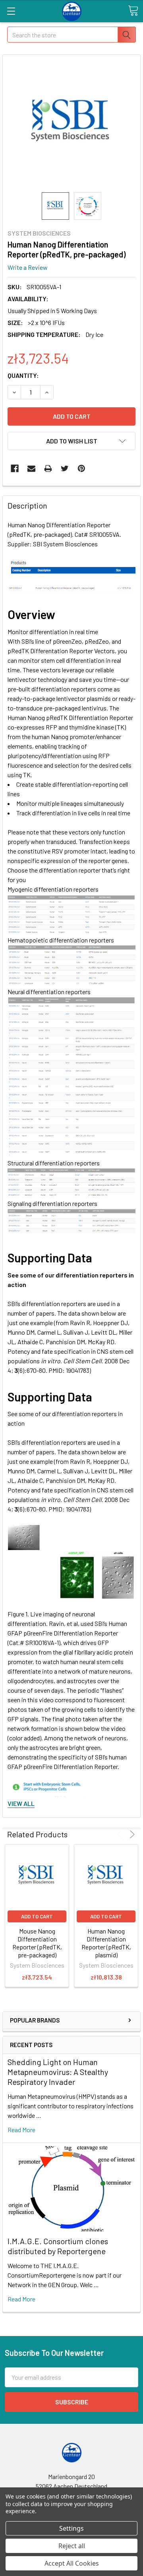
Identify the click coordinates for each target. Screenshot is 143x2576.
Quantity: (23, 375)
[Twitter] (65, 468)
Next (131, 1834)
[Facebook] (15, 468)
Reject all (72, 2546)
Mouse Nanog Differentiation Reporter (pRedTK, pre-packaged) (37, 1943)
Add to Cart (37, 1916)
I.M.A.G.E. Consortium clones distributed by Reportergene (58, 2246)
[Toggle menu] (11, 11)
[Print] (48, 468)
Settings (71, 2528)
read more (21, 2130)
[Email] (31, 468)
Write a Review (28, 267)
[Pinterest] (81, 468)
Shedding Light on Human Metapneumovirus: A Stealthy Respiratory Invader (58, 2072)
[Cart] (133, 11)
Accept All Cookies (72, 2563)
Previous (121, 1834)
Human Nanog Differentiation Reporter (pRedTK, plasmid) (106, 1943)
